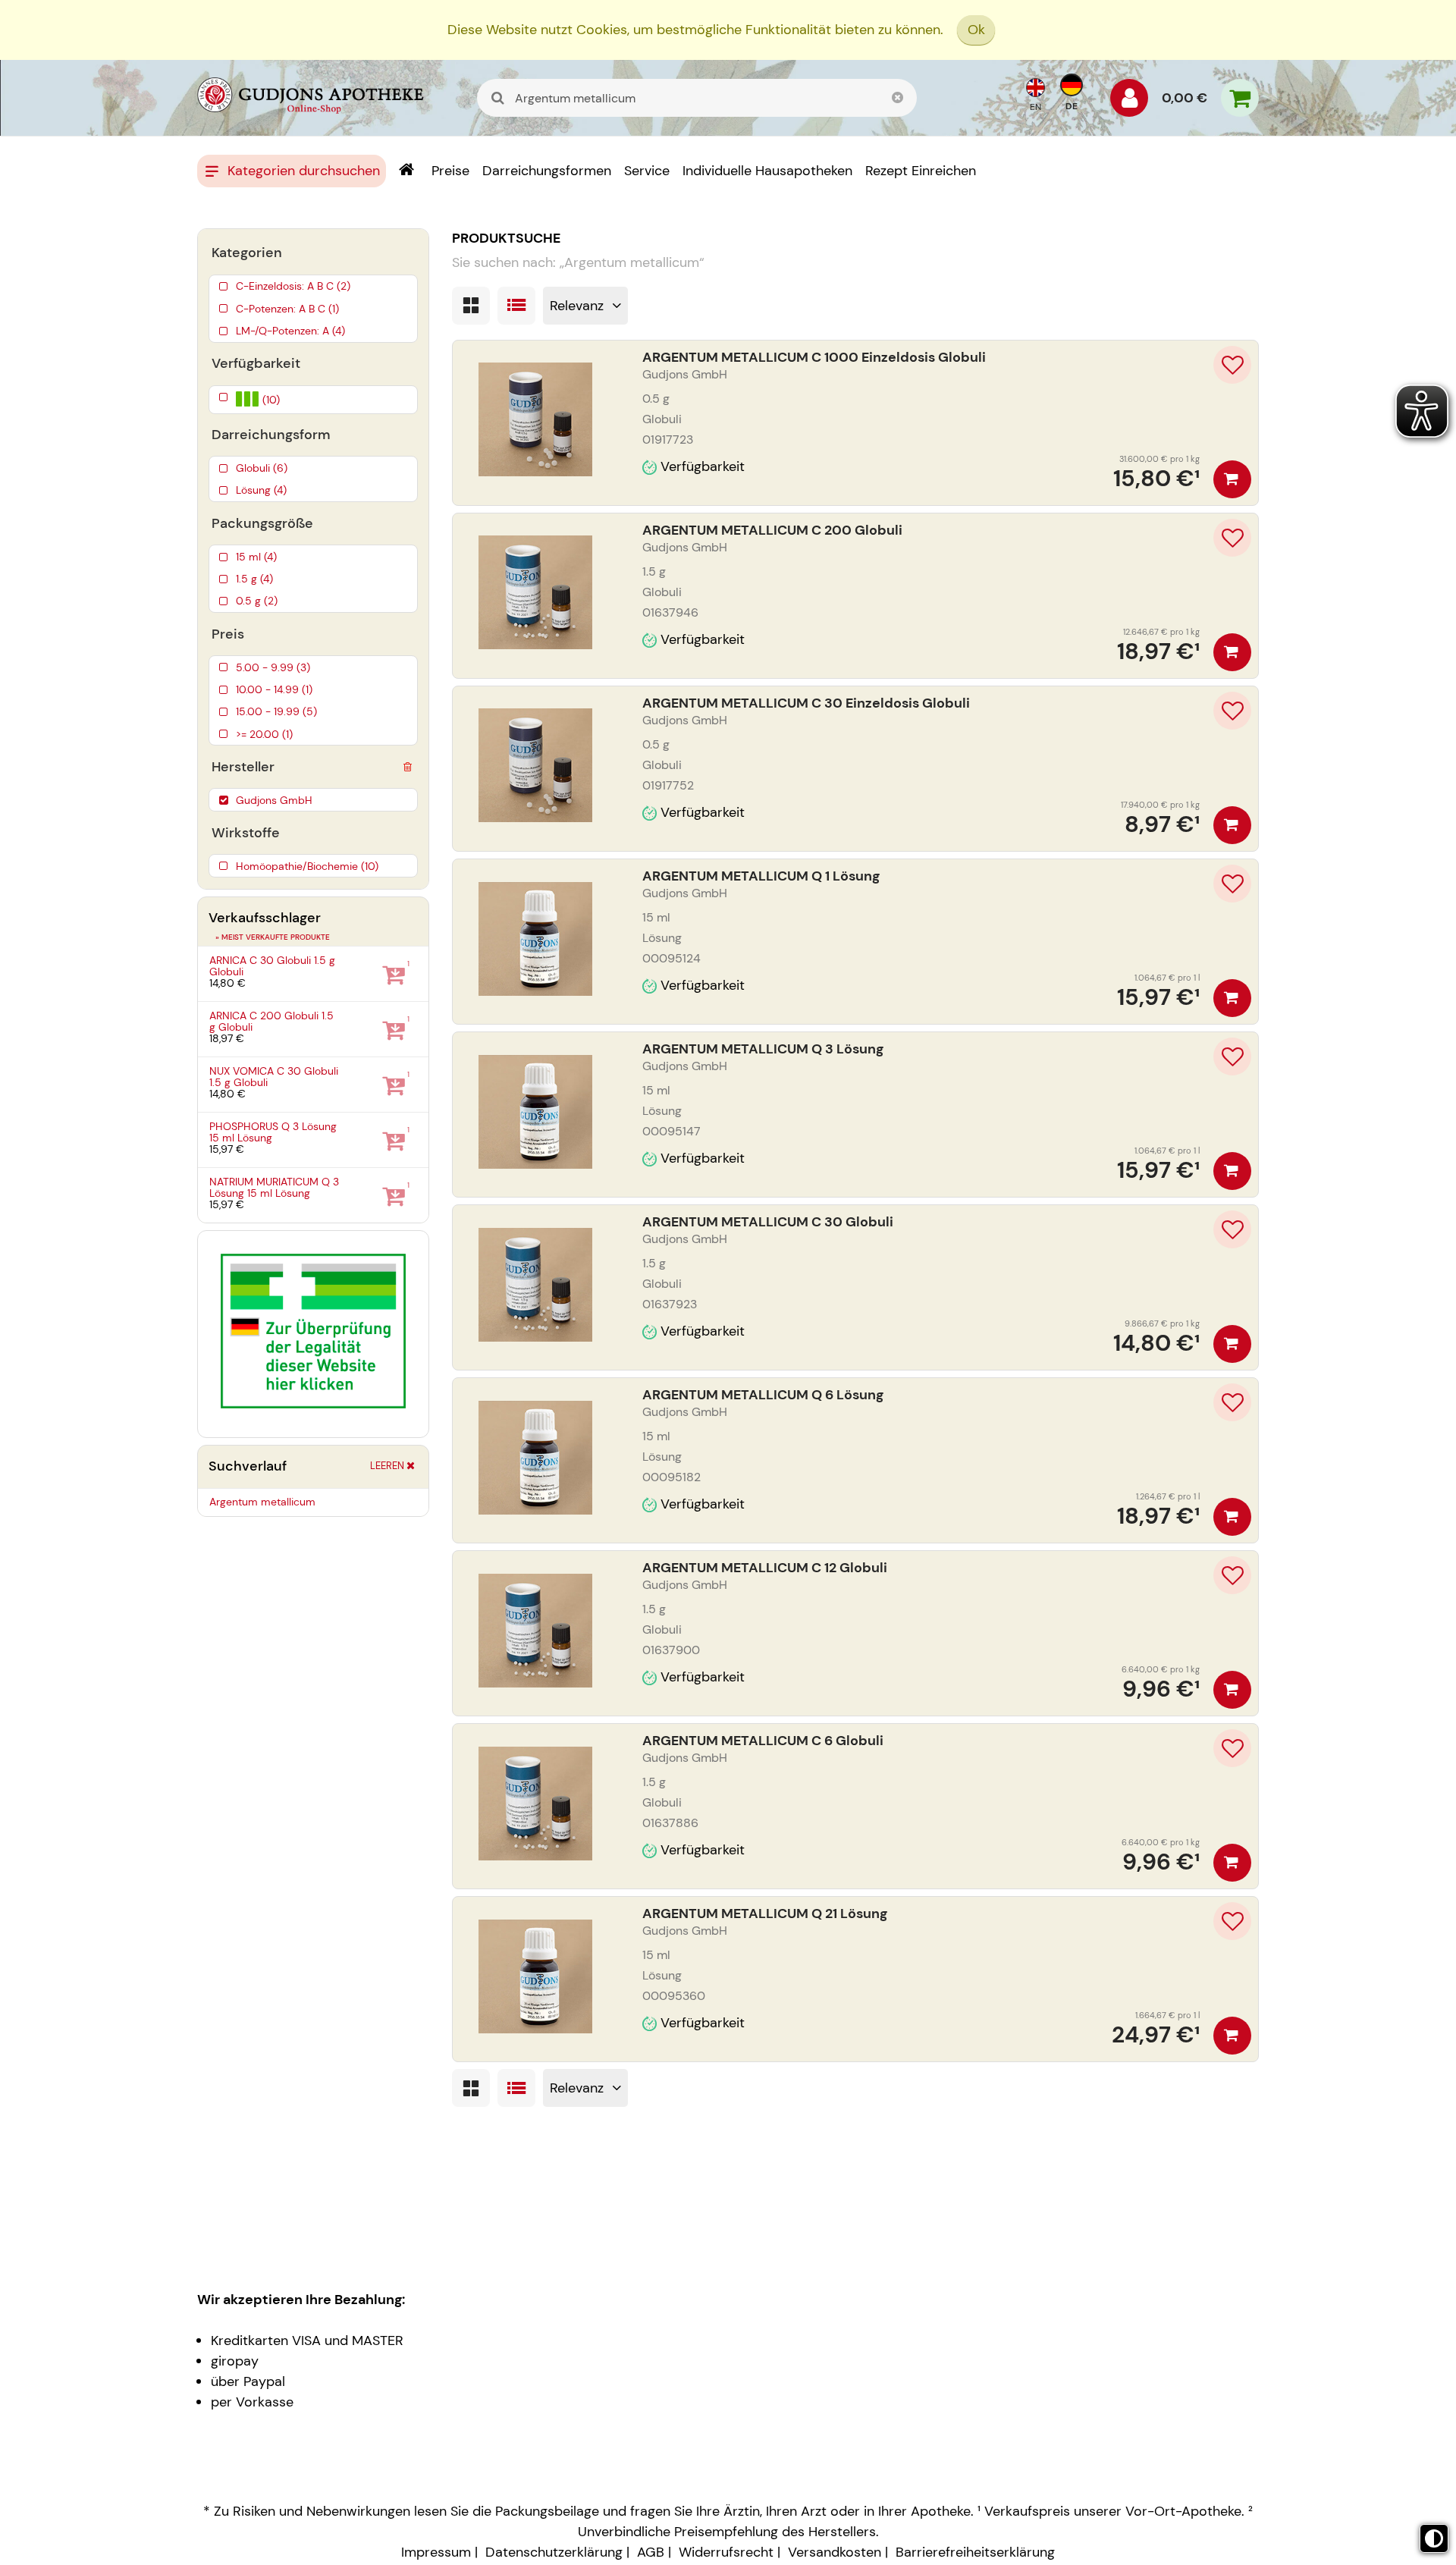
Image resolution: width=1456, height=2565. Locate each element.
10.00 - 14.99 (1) (274, 689)
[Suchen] (498, 98)
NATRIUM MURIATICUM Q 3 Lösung (274, 1187)
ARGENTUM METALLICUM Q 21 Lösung (765, 1914)
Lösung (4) (261, 490)
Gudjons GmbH (274, 800)
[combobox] (697, 98)
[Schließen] (898, 98)
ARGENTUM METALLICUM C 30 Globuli (768, 1222)
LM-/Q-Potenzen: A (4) (290, 331)
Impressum (436, 2552)
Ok (976, 30)
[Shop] (406, 171)
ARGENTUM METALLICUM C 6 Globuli (763, 1741)
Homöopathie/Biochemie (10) (307, 866)
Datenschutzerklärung (554, 2552)
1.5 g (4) (254, 579)
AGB (651, 2552)
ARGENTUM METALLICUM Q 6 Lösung (763, 1395)
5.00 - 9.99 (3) (273, 667)
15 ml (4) (256, 557)
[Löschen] (407, 764)
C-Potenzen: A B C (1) (287, 309)
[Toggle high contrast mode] (1434, 2538)
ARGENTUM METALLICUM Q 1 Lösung (761, 876)
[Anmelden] (1129, 102)
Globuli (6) (262, 468)
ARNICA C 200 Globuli (271, 1021)
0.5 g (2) (257, 601)
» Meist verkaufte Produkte (273, 937)
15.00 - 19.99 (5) (276, 711)
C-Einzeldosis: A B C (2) (293, 286)
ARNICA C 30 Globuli (272, 966)
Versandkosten (835, 2552)
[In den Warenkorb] (1232, 479)
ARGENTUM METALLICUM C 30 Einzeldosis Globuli (806, 703)
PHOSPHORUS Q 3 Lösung (273, 1132)
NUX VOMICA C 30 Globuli (274, 1077)
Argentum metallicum (262, 1502)
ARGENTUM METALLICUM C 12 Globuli (765, 1568)
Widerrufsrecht (726, 2552)
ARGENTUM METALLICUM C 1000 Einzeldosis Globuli (814, 357)
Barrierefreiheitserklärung (975, 2552)
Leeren (387, 1466)
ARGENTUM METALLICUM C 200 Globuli (772, 530)
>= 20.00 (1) (264, 734)
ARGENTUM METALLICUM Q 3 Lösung (763, 1049)
